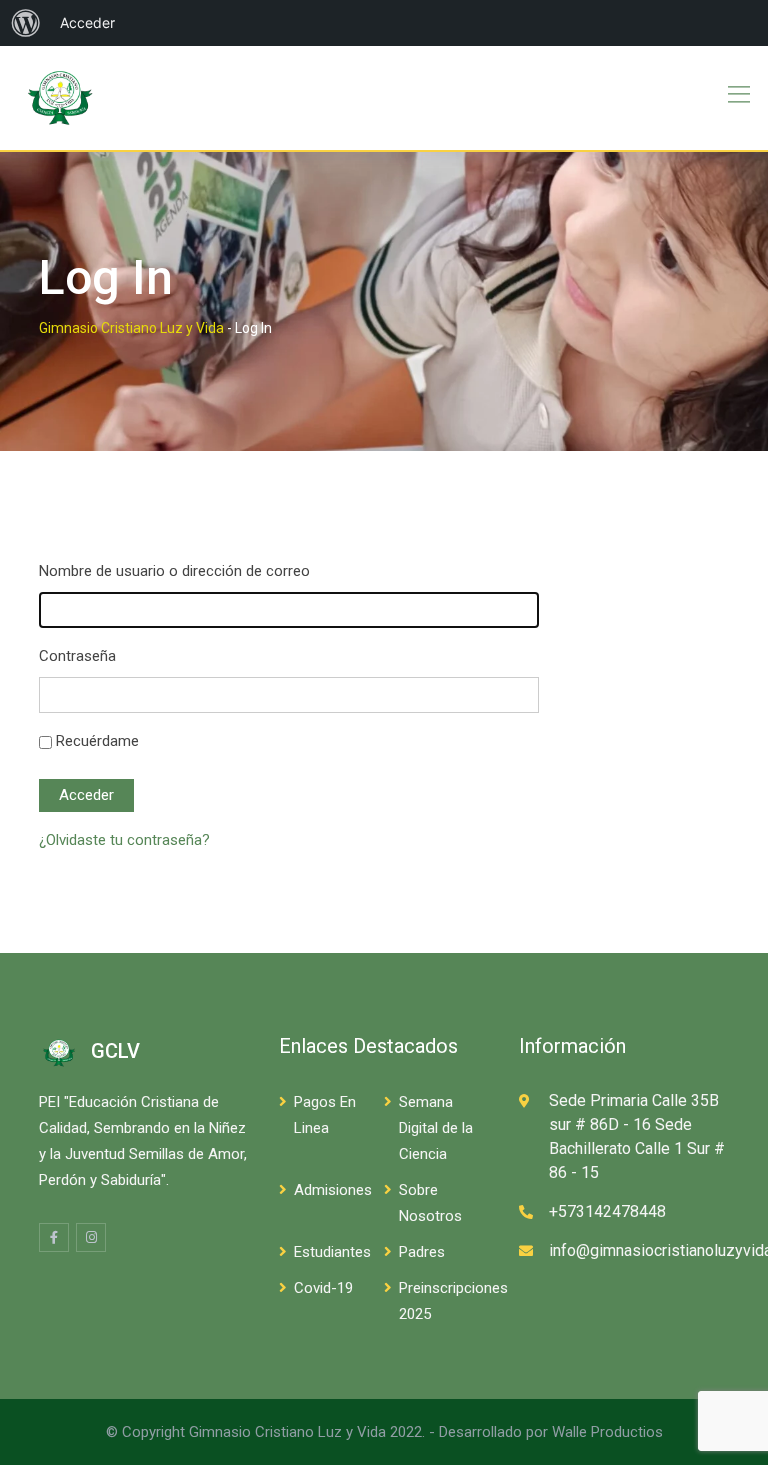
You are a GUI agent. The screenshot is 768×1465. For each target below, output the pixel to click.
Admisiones (333, 1190)
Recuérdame (97, 741)
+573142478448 (607, 1211)
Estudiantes (332, 1252)
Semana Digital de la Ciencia (436, 1128)
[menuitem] (26, 23)
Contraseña (77, 656)
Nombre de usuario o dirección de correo (174, 571)
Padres (422, 1252)
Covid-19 (323, 1288)
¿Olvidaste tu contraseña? (124, 840)
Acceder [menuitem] (87, 22)
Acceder (86, 795)
